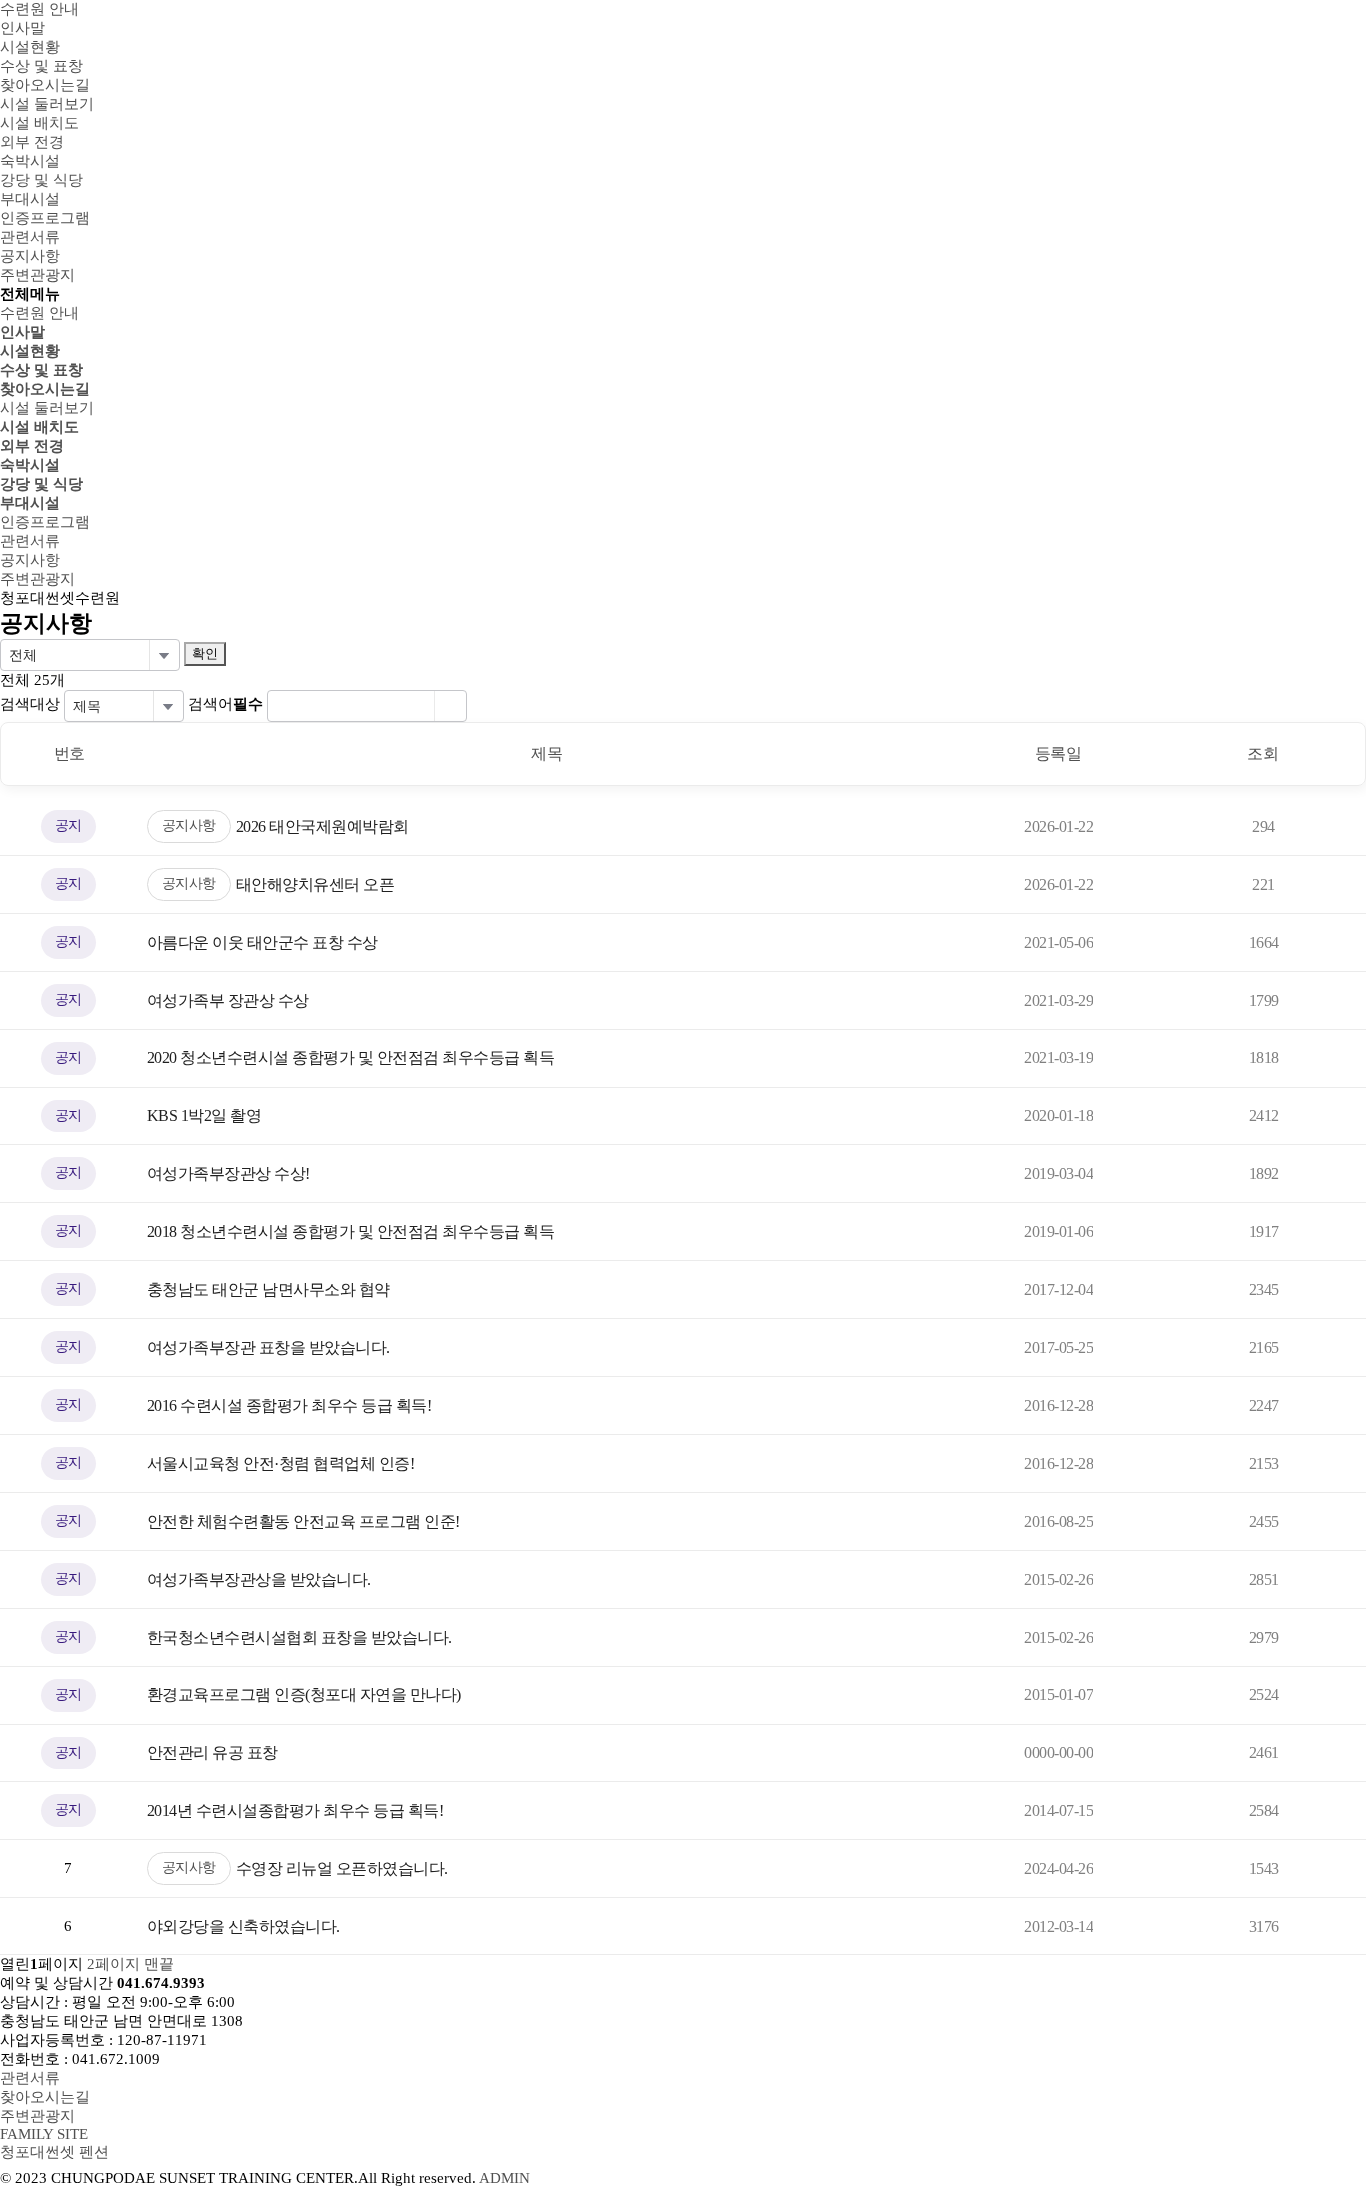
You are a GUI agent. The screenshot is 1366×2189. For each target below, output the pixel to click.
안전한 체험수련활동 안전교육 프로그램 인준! (303, 1521)
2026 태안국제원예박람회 (322, 826)
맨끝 (159, 1964)
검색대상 (30, 704)
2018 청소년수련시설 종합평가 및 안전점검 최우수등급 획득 (351, 1231)
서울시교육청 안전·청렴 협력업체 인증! (281, 1463)
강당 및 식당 (41, 484)
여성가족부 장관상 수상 (228, 1000)
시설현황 (30, 351)
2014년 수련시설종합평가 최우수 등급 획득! (295, 1810)
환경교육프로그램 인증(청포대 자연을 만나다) (304, 1694)
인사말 (22, 332)
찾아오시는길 (45, 389)
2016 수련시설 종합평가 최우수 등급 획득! (289, 1405)
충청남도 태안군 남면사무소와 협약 (268, 1289)
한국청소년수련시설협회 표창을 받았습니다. (299, 1637)
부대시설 (30, 503)
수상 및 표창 (41, 370)
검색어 (225, 704)
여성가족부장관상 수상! (228, 1173)
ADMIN (504, 2178)
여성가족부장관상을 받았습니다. (259, 1579)
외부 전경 (32, 446)
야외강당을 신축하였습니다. (243, 1926)
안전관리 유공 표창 (212, 1752)
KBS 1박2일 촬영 (204, 1115)
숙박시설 (30, 465)
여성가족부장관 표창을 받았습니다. (268, 1347)
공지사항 (189, 825)
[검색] (450, 706)
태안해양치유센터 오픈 (315, 884)
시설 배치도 (39, 427)
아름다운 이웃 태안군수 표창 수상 (262, 942)
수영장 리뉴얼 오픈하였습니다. (342, 1868)
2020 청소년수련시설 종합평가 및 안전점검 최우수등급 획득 (351, 1057)
